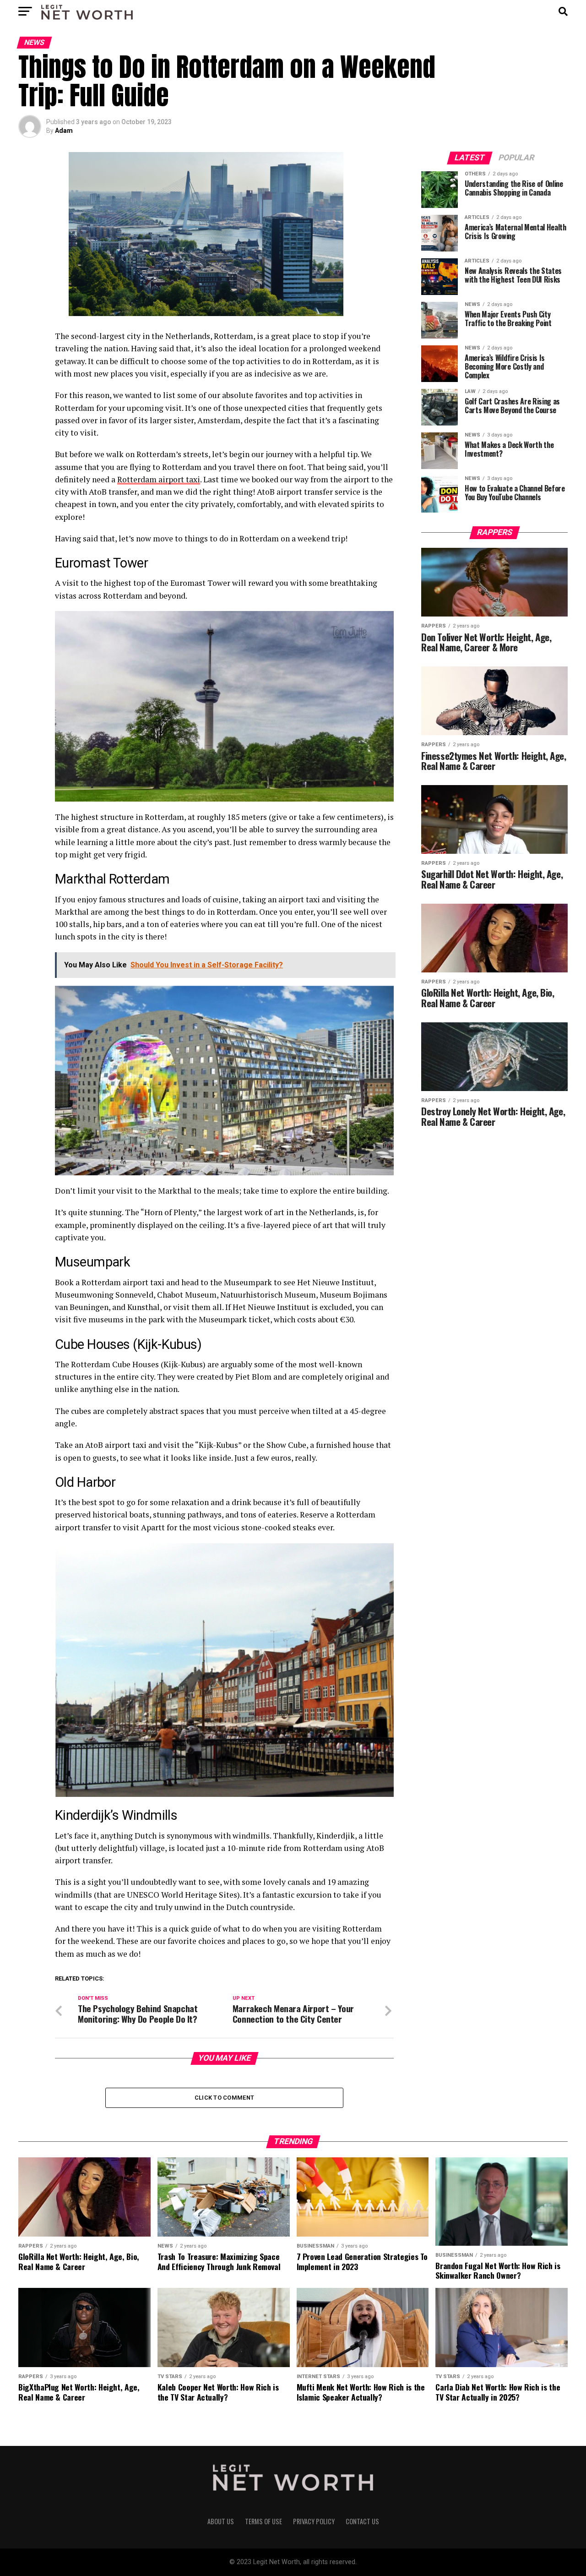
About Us (221, 2521)
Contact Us (362, 2521)
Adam (64, 131)
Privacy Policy (314, 2521)
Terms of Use (263, 2521)
